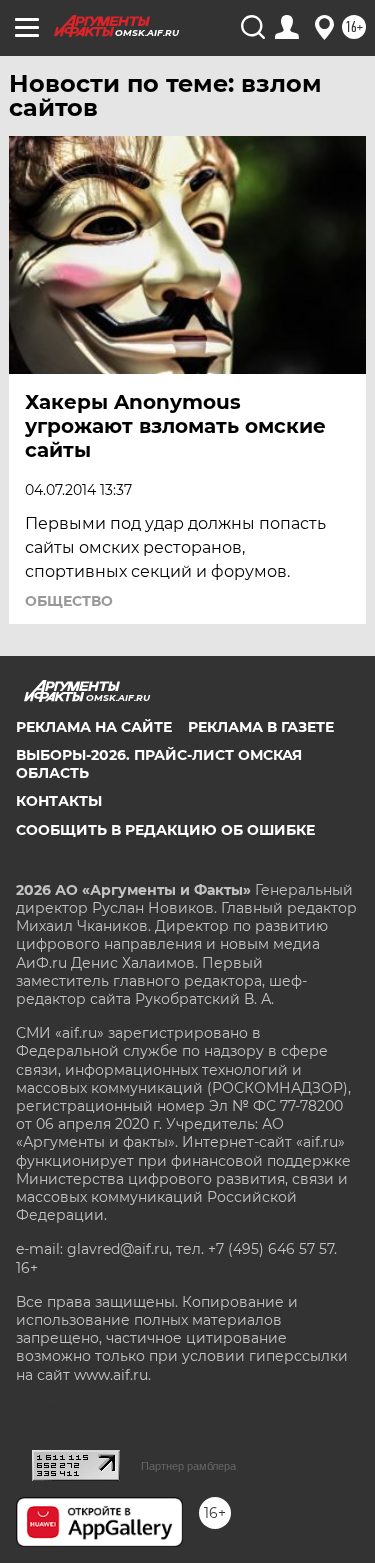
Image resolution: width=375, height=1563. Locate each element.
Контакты (59, 801)
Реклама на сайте (94, 727)
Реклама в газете (261, 727)
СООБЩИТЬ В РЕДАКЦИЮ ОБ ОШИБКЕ (165, 830)
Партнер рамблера (188, 1466)
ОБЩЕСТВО (69, 601)
